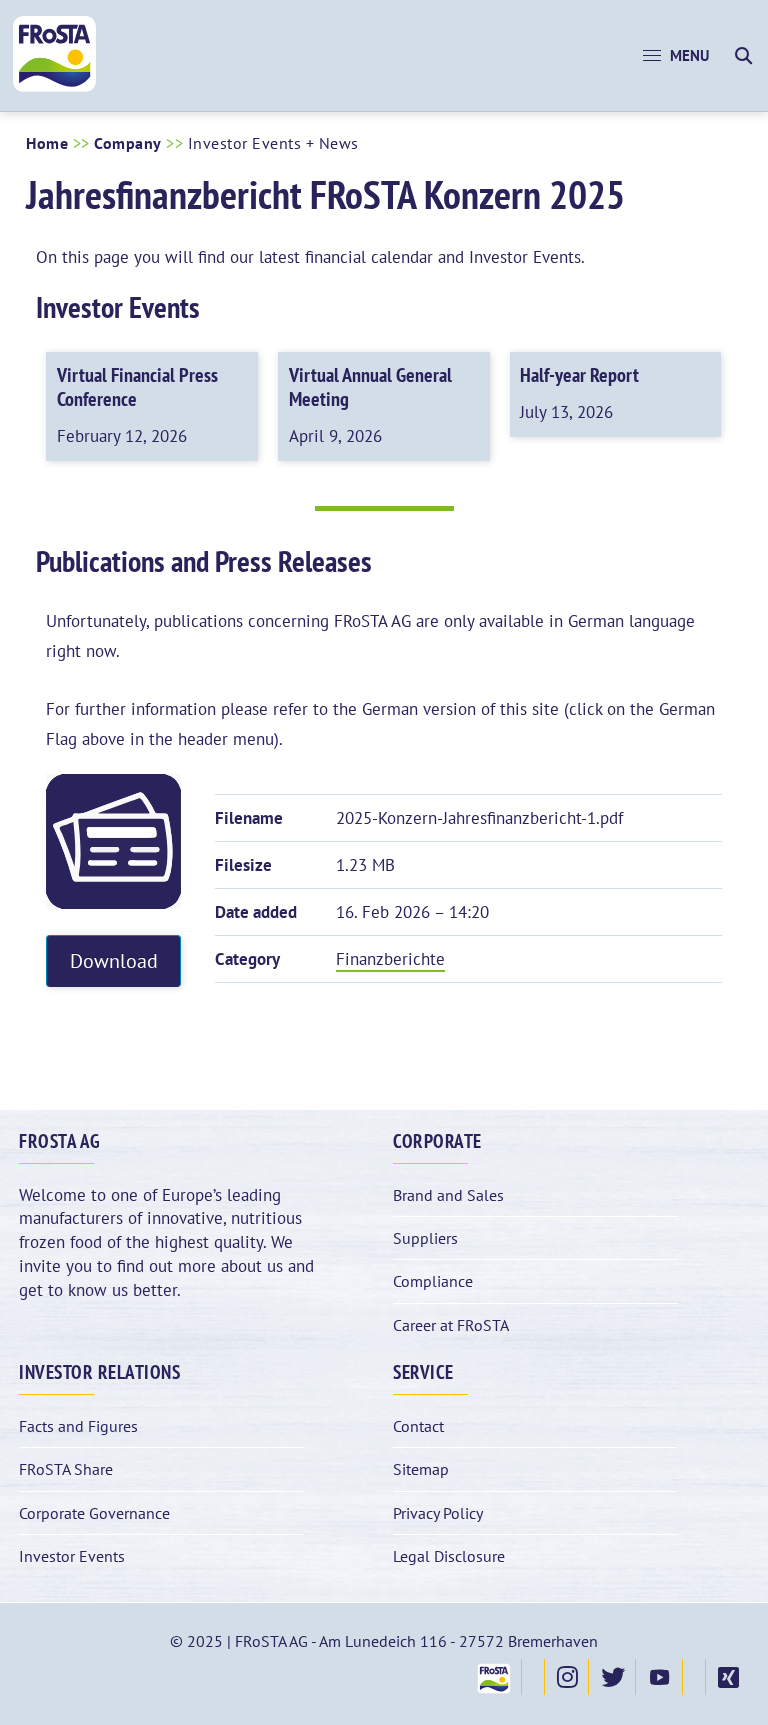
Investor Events (72, 1556)
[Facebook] (533, 1677)
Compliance (433, 1281)
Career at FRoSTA (451, 1325)
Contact (418, 1426)
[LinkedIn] (694, 1677)
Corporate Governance (94, 1513)
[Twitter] (612, 1677)
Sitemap (421, 1469)
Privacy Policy (438, 1513)
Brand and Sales (448, 1195)
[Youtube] (659, 1677)
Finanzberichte (390, 959)
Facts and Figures (78, 1426)
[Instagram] (566, 1677)
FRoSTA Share (66, 1469)
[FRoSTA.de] (493, 1677)
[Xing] (727, 1677)
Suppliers (425, 1238)
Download (114, 960)
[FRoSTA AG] (54, 87)
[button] (676, 56)
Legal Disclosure (449, 1556)
